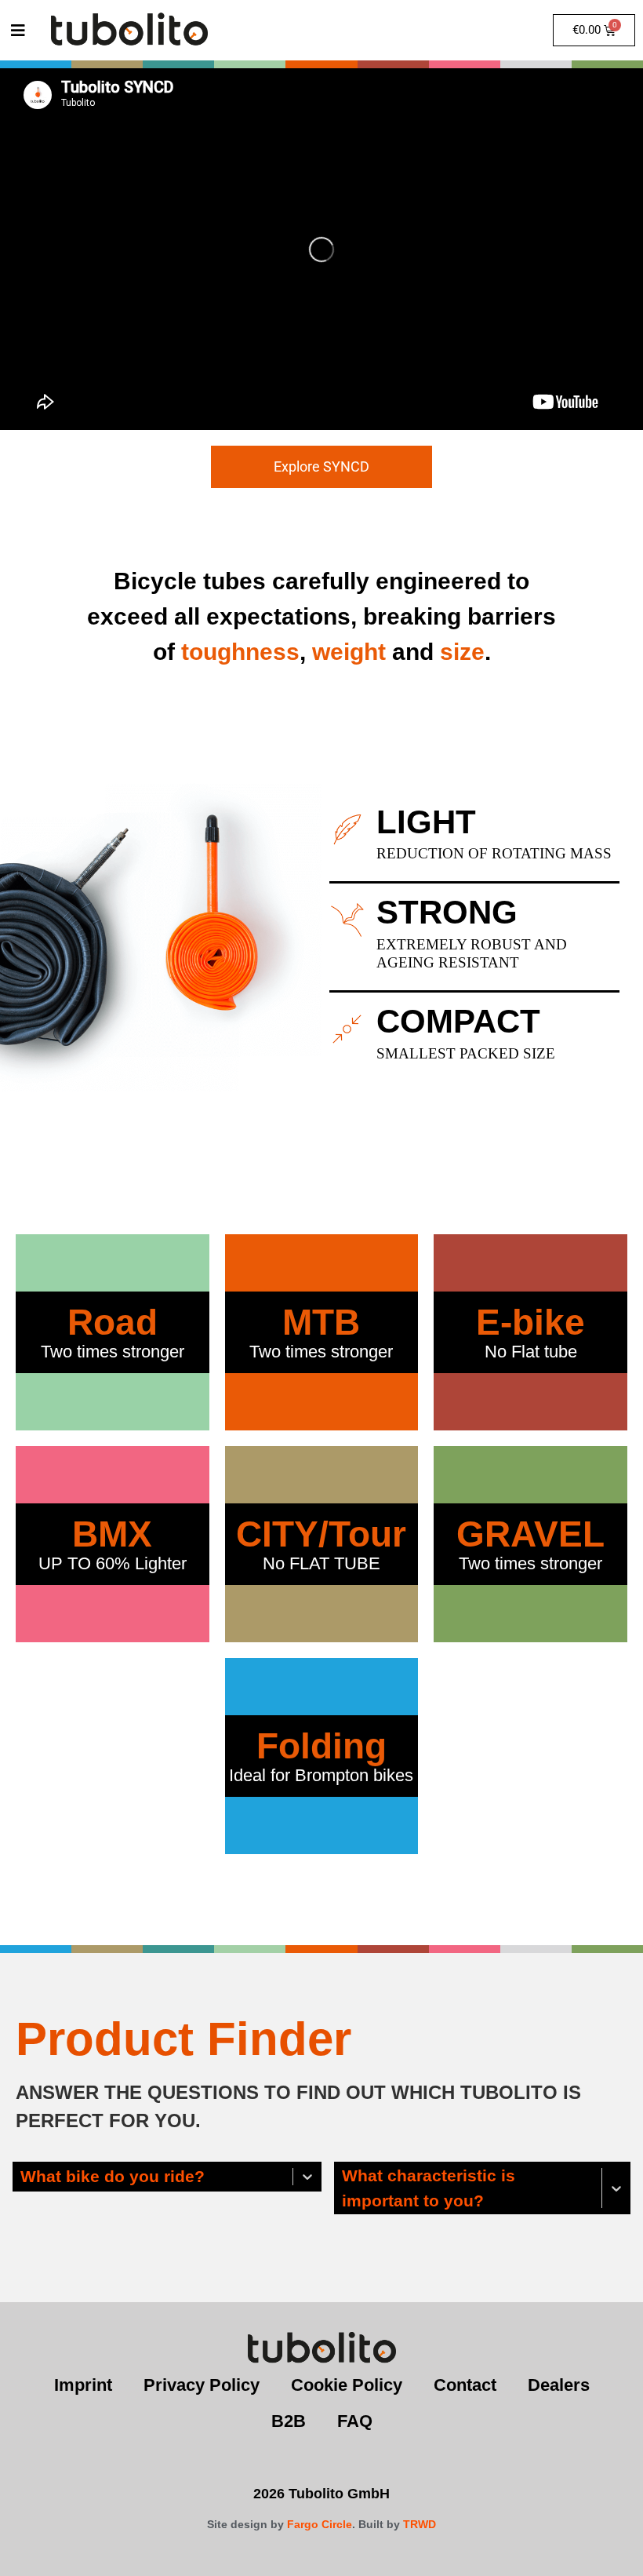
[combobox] (22, 2177)
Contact (465, 2385)
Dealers (559, 2385)
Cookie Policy (347, 2385)
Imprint (83, 2385)
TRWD (420, 2524)
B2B (289, 2421)
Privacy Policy (202, 2385)
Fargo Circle (320, 2524)
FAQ (355, 2421)
